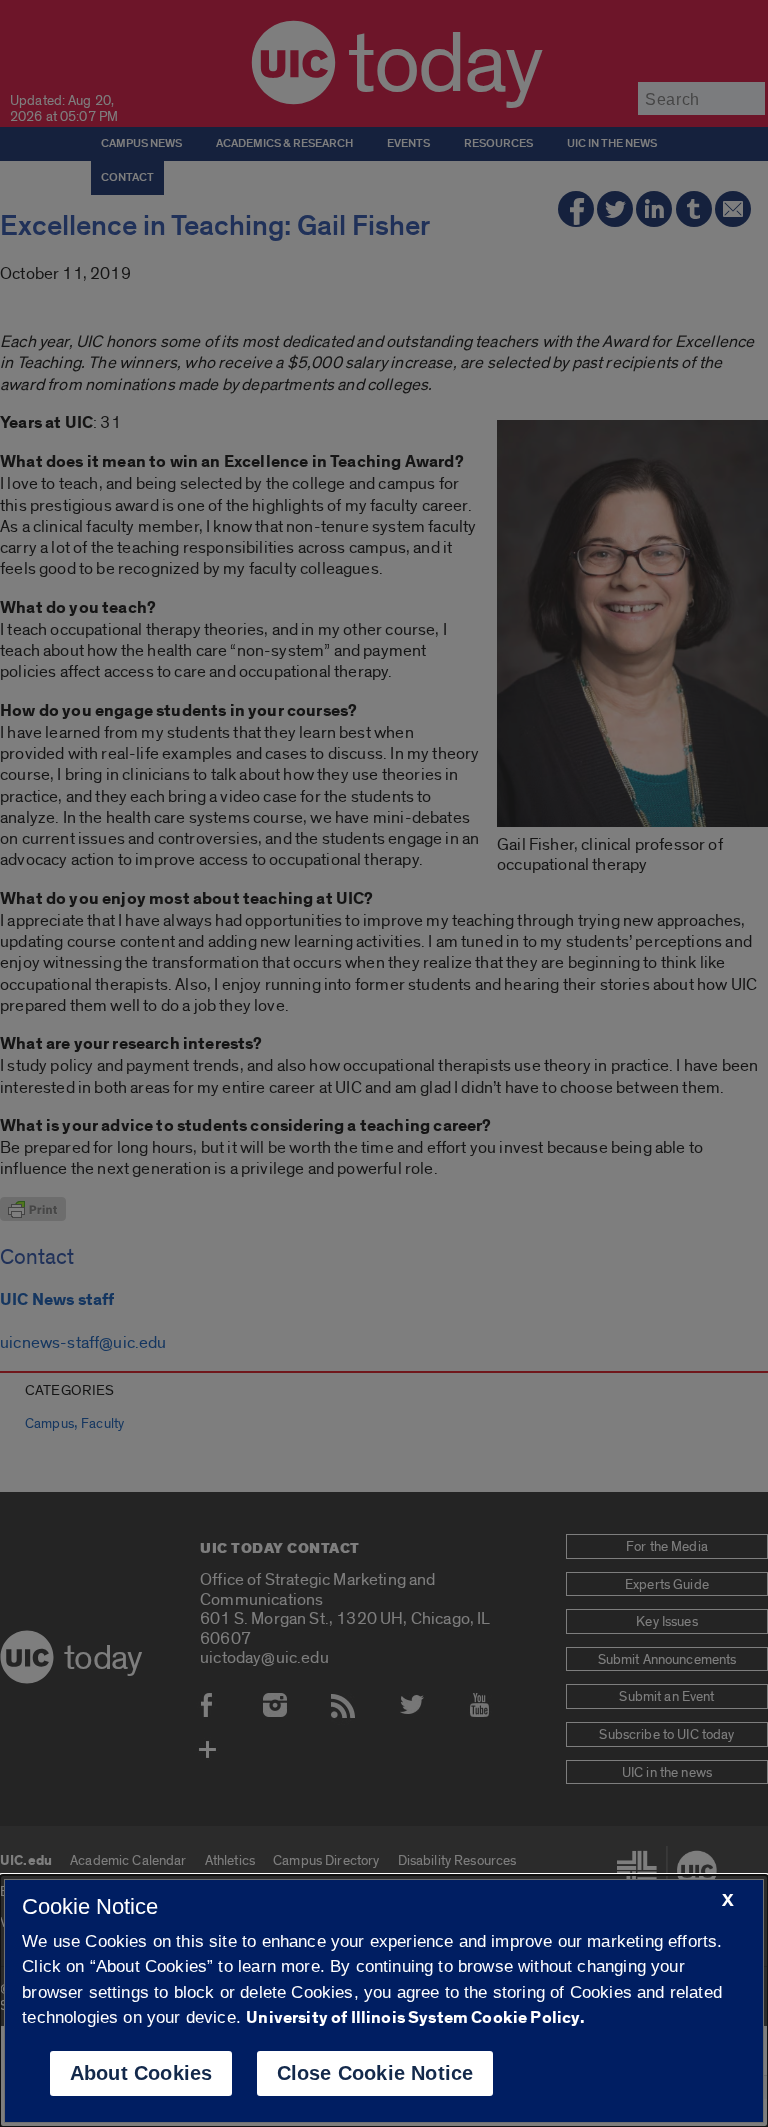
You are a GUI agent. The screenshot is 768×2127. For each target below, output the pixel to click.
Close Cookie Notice (375, 2073)
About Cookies (141, 2073)
